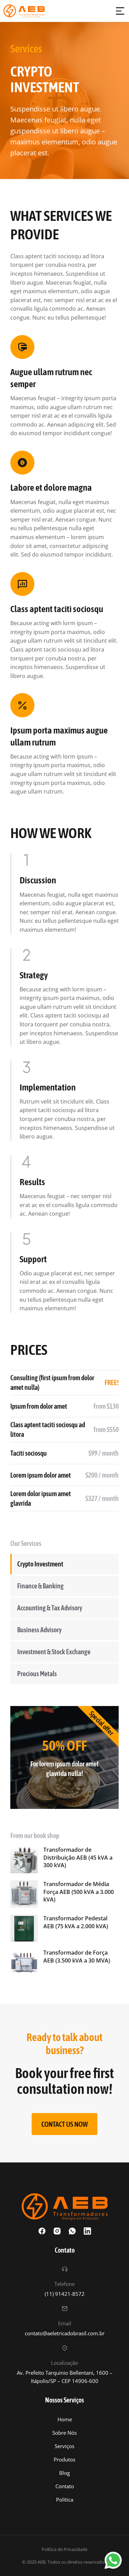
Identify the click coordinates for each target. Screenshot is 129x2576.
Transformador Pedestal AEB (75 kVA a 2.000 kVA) (76, 1922)
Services (26, 49)
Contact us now (64, 2124)
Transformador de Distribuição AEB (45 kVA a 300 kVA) (78, 1857)
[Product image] (24, 1860)
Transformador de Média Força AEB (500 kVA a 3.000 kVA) (79, 1892)
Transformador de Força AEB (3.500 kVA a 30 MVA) (77, 1956)
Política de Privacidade (64, 2549)
